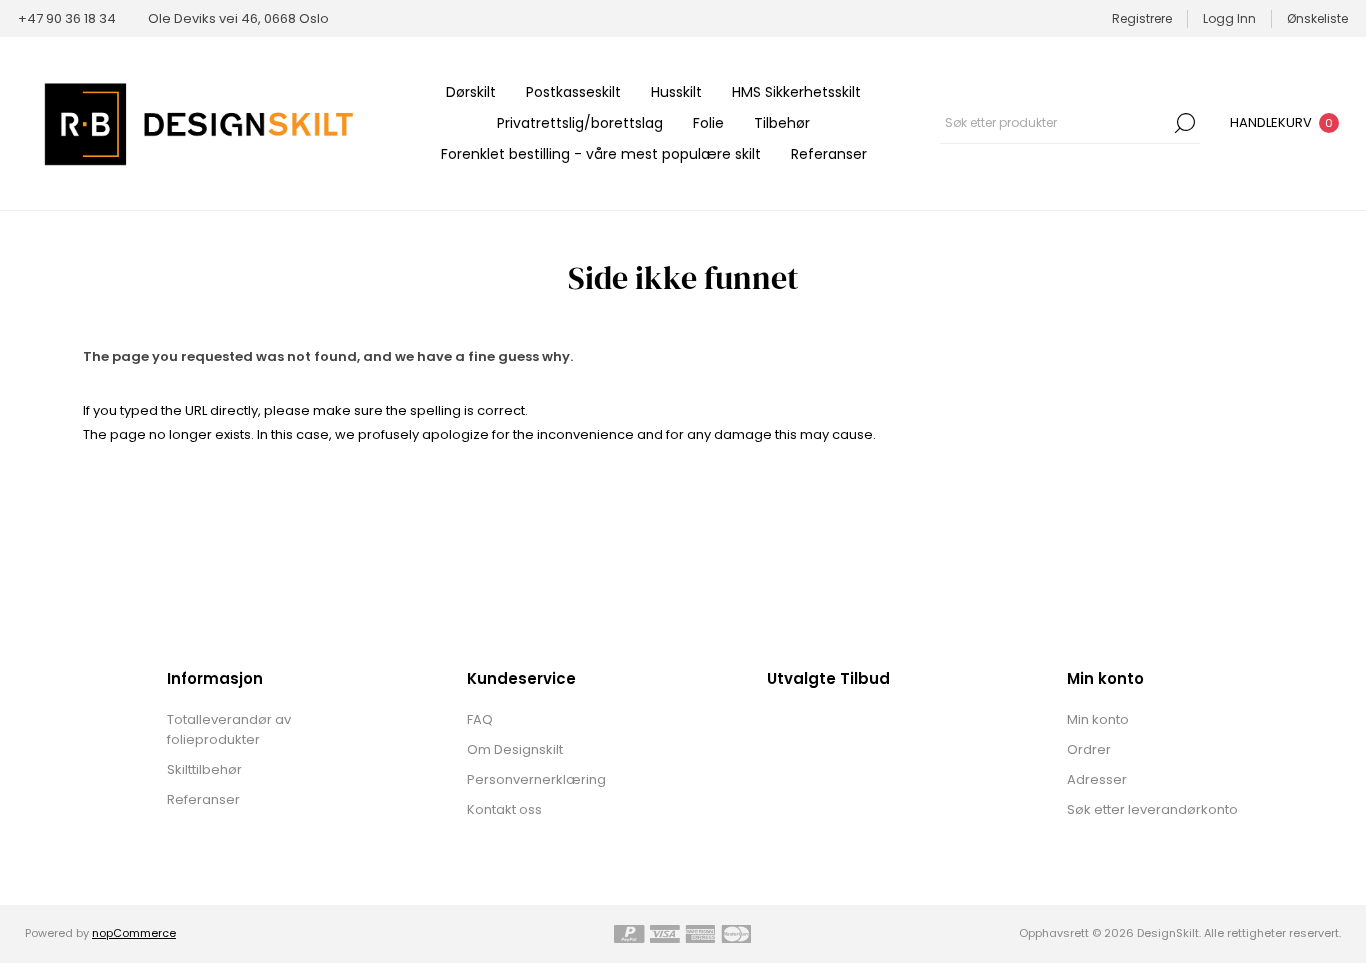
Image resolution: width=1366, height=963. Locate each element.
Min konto (1098, 719)
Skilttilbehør (204, 769)
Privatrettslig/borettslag (580, 123)
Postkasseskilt (573, 92)
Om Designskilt (515, 749)
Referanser (829, 154)
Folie (708, 123)
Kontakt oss (504, 809)
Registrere (1142, 18)
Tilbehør (782, 123)
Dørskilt (471, 92)
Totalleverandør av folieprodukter (229, 729)
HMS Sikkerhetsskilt (796, 92)
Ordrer (1089, 749)
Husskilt (676, 92)
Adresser (1097, 779)
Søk (1185, 123)
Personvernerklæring (536, 779)
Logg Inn (1229, 18)
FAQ (480, 719)
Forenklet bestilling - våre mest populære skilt (601, 154)
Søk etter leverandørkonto (1152, 809)
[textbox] (1055, 123)
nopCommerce (134, 933)
